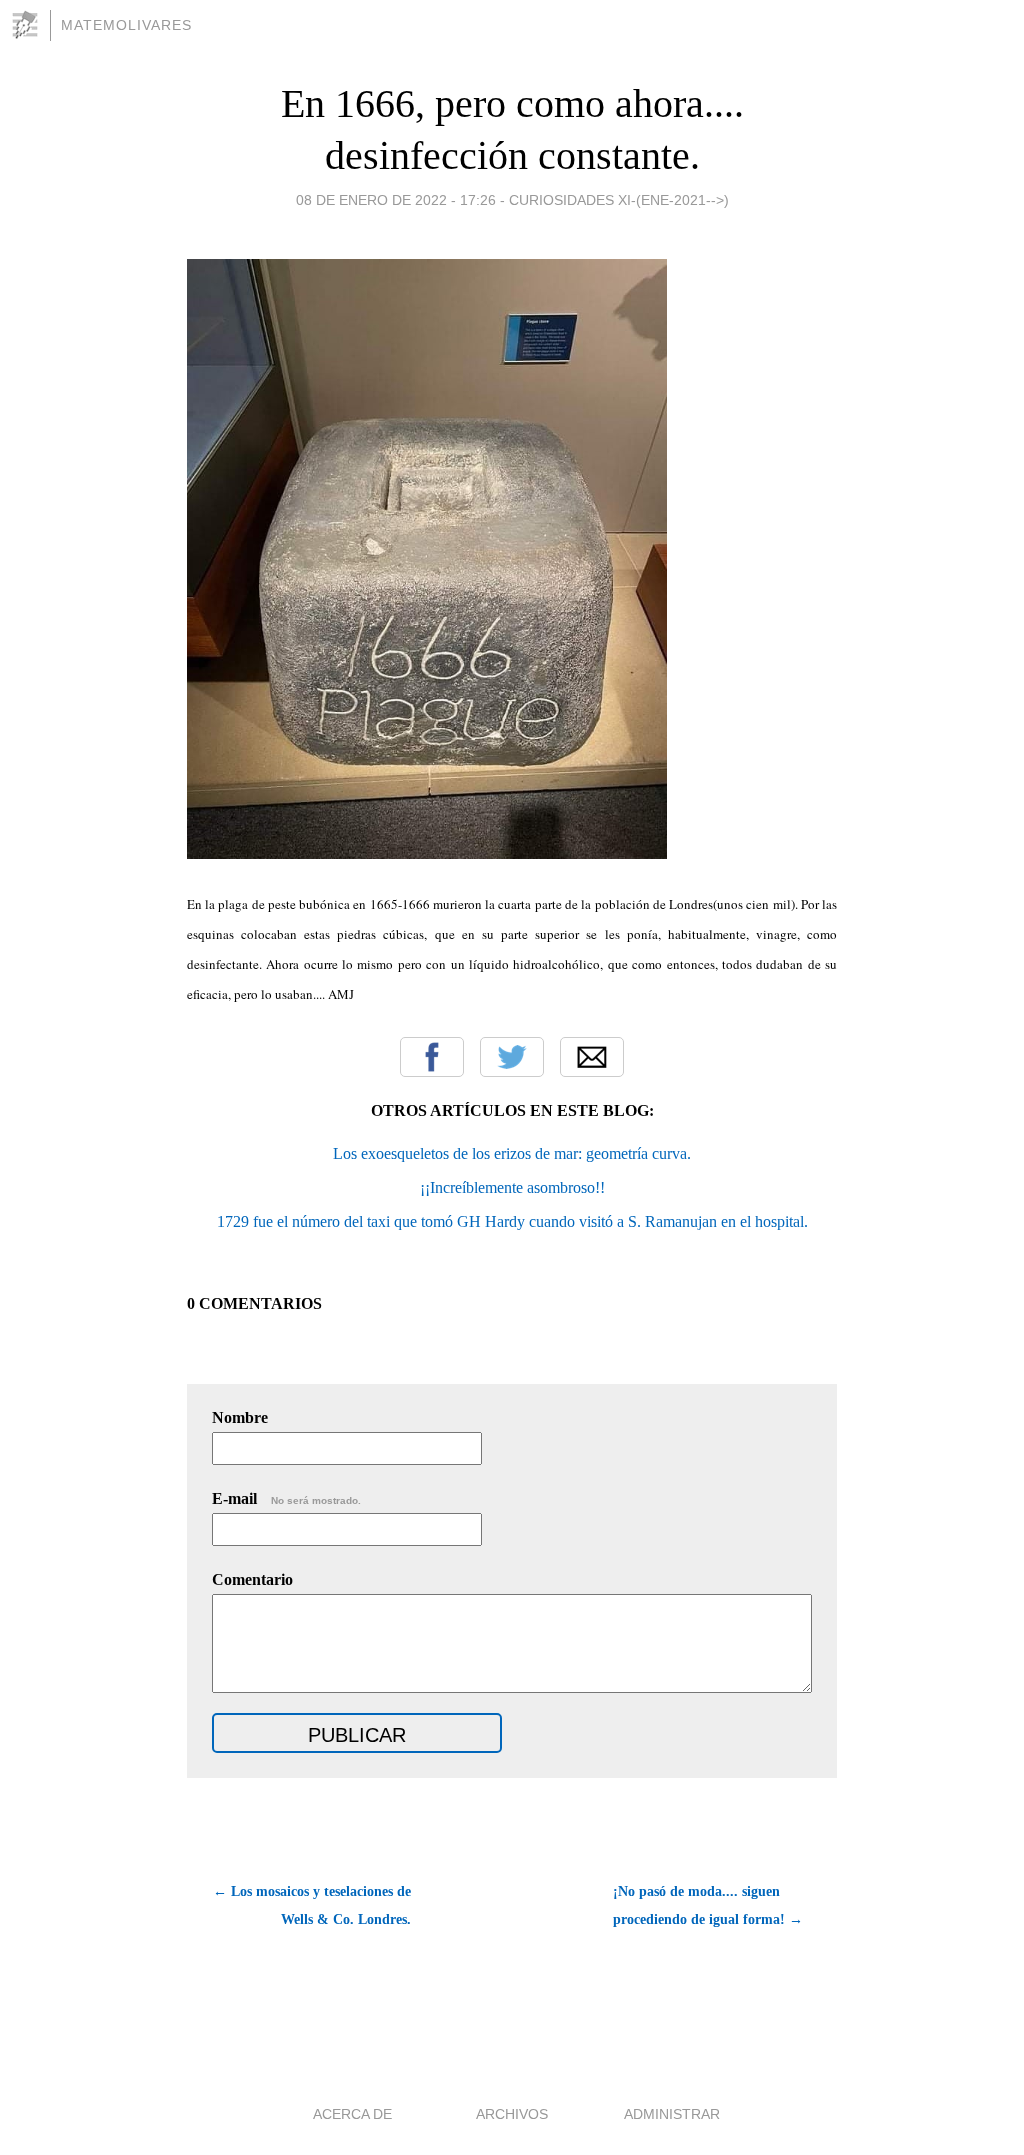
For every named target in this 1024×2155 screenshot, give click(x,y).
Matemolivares (126, 25)
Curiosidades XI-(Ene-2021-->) (619, 200)
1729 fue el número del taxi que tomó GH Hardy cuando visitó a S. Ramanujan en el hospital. (512, 1221)
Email (592, 1057)
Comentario (252, 1579)
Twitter (512, 1057)
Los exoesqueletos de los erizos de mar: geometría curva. (512, 1153)
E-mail (286, 1498)
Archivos (512, 2114)
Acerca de (352, 2114)
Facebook (432, 1057)
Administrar (672, 2114)
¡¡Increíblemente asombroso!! (512, 1187)
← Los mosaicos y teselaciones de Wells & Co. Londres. (312, 1905)
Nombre (240, 1417)
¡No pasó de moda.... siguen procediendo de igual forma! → (708, 1905)
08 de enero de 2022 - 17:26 (396, 200)
